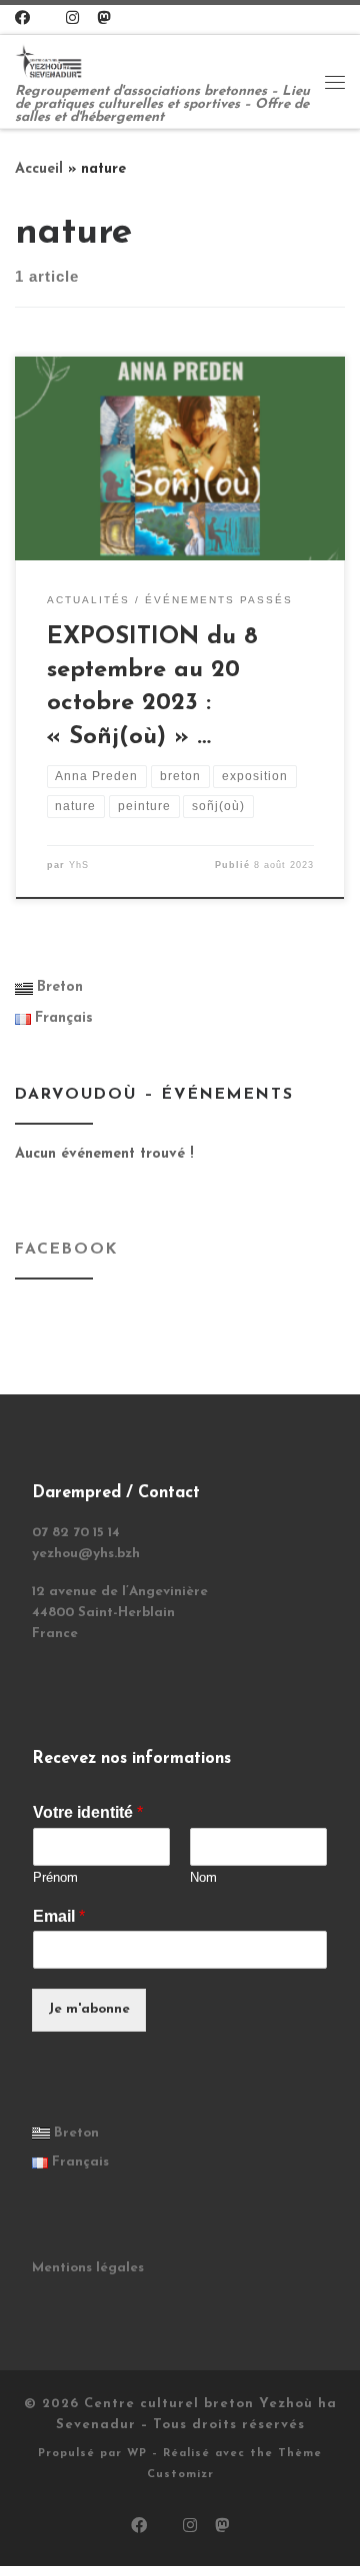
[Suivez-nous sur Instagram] (72, 19)
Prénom (55, 1877)
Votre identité (88, 1812)
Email (59, 1916)
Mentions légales (88, 2268)
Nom (203, 1877)
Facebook (66, 1250)
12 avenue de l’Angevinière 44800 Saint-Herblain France (120, 1613)
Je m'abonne (89, 2009)
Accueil (39, 169)
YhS (79, 865)
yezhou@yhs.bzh (86, 1554)
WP (137, 2454)
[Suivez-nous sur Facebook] (22, 19)
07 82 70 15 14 (76, 1533)
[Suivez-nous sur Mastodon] (103, 19)
